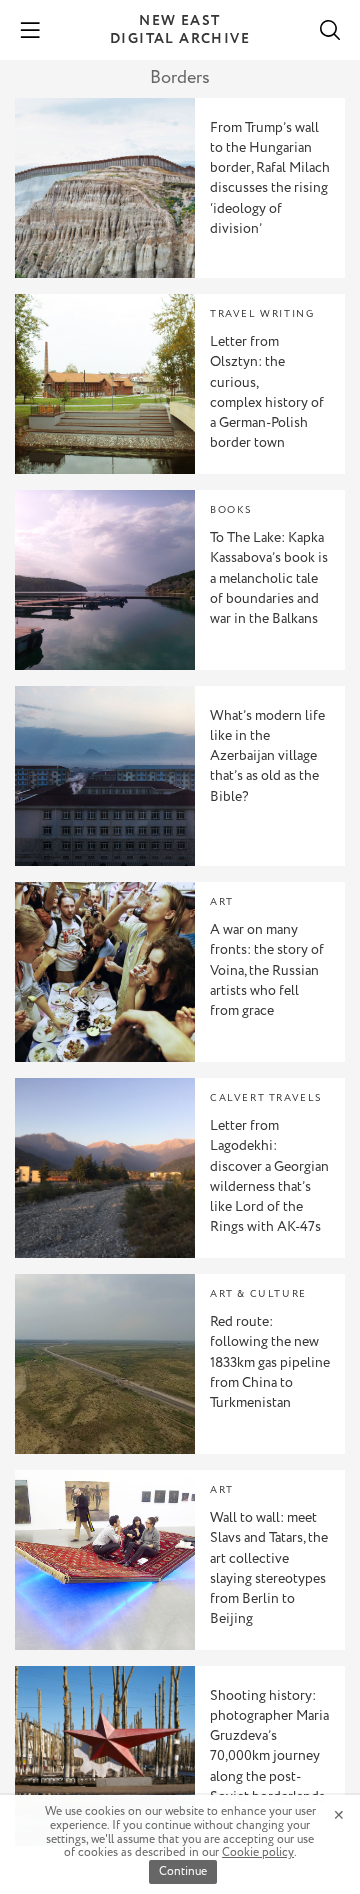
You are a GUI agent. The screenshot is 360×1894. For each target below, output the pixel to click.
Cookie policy (258, 1852)
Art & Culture (258, 1294)
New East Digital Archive (180, 30)
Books (231, 510)
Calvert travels (266, 1098)
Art (222, 902)
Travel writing (262, 314)
